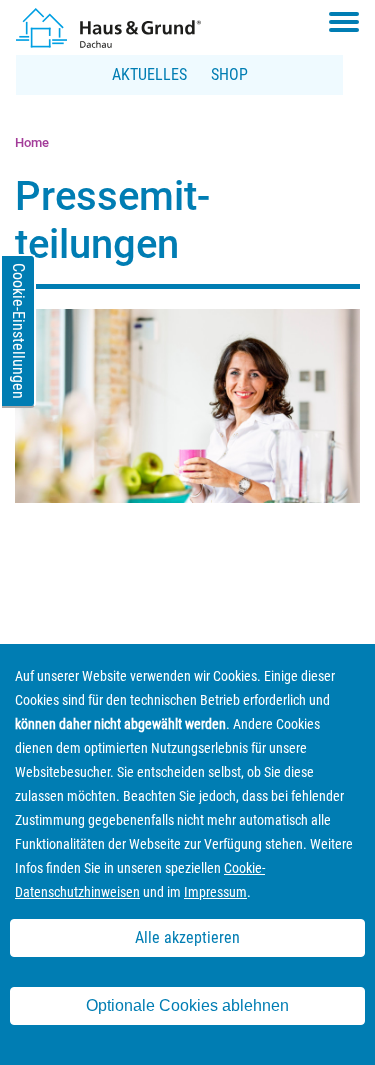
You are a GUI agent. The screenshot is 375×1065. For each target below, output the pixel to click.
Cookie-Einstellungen (18, 331)
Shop (229, 74)
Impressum (215, 892)
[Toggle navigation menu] (344, 22)
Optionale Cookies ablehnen (187, 1005)
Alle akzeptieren (187, 937)
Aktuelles (149, 74)
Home (32, 142)
